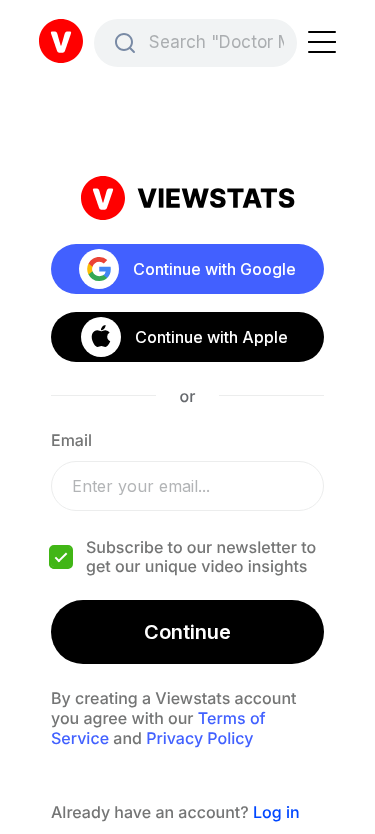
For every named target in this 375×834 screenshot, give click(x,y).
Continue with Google (214, 269)
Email (71, 440)
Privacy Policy (199, 738)
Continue (187, 632)
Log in (276, 812)
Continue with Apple (211, 337)
